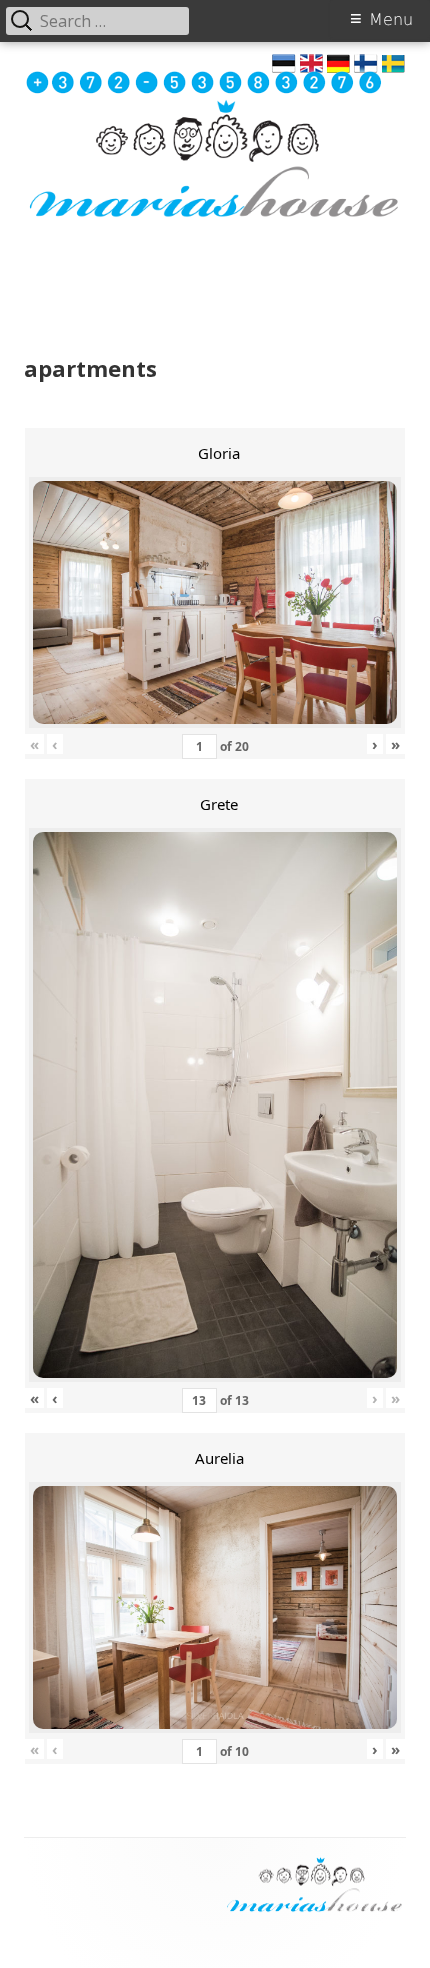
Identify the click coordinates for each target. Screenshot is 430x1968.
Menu (391, 19)
